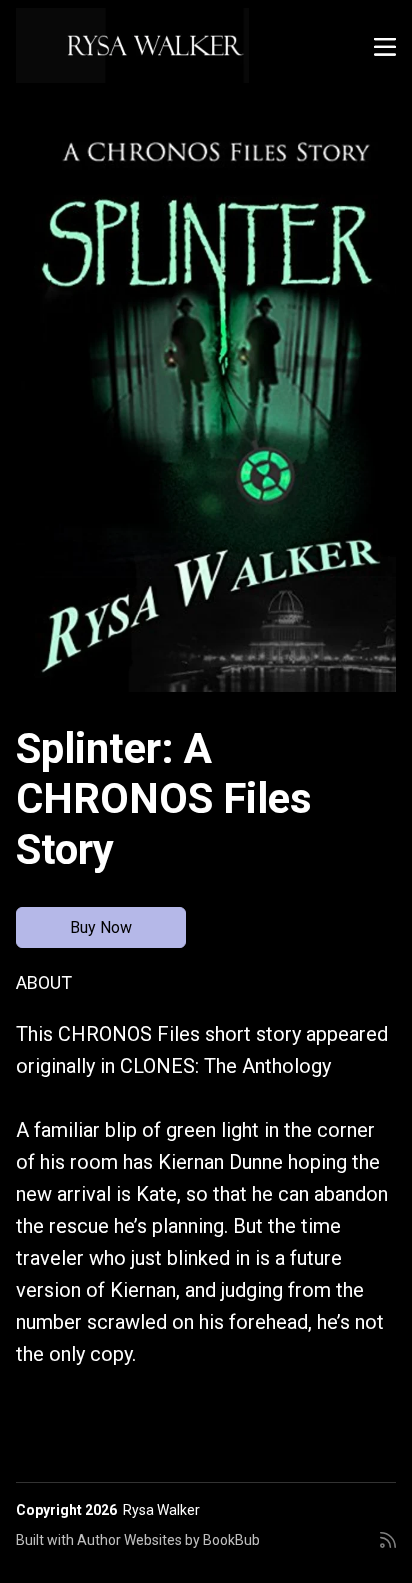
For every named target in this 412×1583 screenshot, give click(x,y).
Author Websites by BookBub (168, 1540)
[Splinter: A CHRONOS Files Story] (206, 407)
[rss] (388, 1548)
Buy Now (101, 927)
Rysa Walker (161, 1510)
